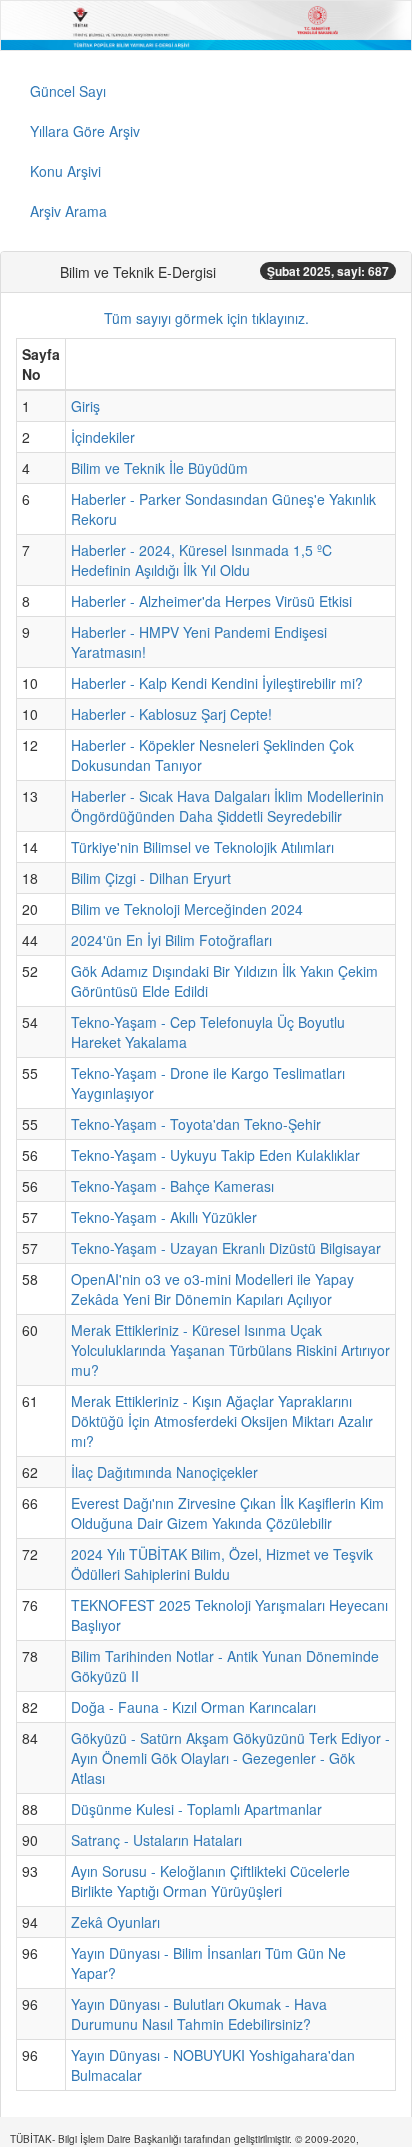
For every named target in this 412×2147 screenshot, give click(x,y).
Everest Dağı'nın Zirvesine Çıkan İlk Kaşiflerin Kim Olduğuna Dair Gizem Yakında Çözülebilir (227, 1513)
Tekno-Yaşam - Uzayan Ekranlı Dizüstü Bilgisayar (226, 1248)
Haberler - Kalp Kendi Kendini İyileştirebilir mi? (217, 683)
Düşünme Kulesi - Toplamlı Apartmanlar (196, 1809)
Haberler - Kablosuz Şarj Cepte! (171, 714)
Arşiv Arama (68, 211)
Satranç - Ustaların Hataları (156, 1840)
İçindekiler (103, 437)
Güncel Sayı (68, 91)
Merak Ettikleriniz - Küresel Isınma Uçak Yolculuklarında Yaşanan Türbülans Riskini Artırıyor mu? (230, 1350)
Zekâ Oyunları (115, 1922)
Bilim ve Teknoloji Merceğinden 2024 (187, 909)
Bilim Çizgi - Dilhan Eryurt (151, 878)
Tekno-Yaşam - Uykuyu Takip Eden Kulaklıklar (215, 1155)
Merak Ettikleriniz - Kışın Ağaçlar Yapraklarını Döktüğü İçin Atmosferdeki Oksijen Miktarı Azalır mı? (222, 1421)
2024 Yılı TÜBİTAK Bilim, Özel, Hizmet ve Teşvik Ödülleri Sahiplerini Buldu (222, 1564)
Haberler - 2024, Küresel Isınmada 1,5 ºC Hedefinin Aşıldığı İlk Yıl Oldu (201, 560)
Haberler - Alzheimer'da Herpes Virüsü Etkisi (211, 601)
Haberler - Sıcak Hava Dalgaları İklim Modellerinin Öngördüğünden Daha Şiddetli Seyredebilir (227, 806)
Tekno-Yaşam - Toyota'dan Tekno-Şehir (196, 1124)
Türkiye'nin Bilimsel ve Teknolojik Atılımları (202, 847)
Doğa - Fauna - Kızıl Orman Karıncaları (193, 1707)
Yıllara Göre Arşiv (85, 131)
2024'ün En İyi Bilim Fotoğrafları (171, 940)
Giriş (85, 406)
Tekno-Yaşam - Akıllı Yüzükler (164, 1217)
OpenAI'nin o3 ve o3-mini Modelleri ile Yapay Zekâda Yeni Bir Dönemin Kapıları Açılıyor (212, 1289)
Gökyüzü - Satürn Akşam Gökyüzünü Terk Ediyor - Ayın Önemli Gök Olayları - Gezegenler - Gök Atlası (230, 1758)
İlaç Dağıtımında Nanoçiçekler (164, 1472)
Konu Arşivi (65, 171)
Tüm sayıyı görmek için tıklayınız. (206, 318)
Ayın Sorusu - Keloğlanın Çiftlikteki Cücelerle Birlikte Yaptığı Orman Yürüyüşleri (210, 1881)
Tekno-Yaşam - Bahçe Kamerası (172, 1186)
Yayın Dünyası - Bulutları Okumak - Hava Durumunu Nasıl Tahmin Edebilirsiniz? (199, 2014)
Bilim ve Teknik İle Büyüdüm (159, 468)
